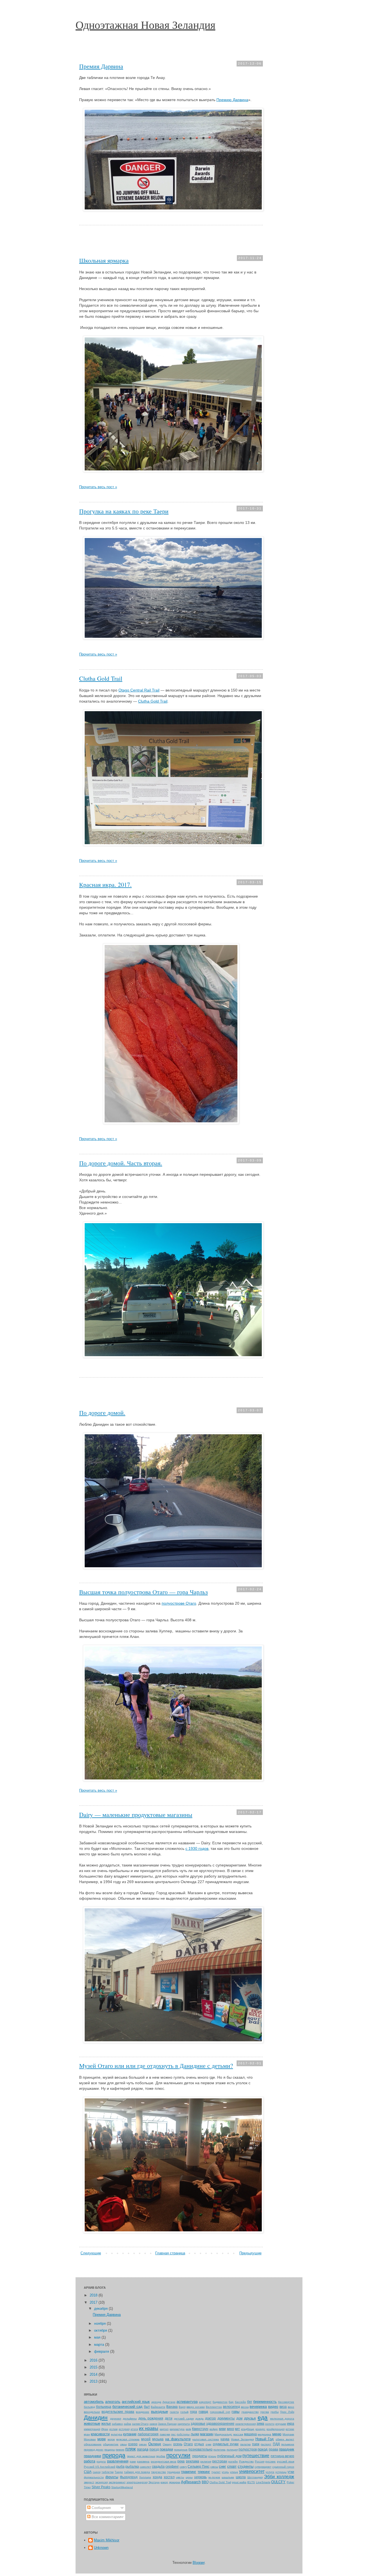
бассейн (240, 2402)
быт (147, 2407)
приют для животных (141, 2456)
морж (111, 2439)
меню (277, 2434)
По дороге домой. (102, 1413)
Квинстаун (200, 2429)
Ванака (172, 2407)
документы (226, 2418)
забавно (117, 2424)
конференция (275, 2429)
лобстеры (183, 2434)
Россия (260, 2461)
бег (250, 2402)
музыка (158, 2439)
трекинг (204, 2472)
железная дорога (282, 2418)
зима (260, 2423)
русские (270, 2461)
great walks (239, 2482)
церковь (200, 2477)
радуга (101, 2461)
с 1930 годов (197, 1848)
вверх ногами (196, 2407)
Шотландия (255, 2477)
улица (234, 2472)
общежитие (111, 2444)
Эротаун (154, 2482)
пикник (120, 2450)
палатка (245, 2444)
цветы (180, 2477)
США (88, 2472)
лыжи (195, 2434)
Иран (105, 2429)
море (102, 2439)
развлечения (118, 2461)
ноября (100, 2323)
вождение (143, 2412)
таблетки (108, 2472)
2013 (94, 2381)
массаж (238, 2434)
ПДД (276, 2444)
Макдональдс (223, 2434)
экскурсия (101, 2482)
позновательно (200, 2449)
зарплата (184, 2424)
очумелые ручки (226, 2444)
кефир (214, 2429)
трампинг (189, 2472)
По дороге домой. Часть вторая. (121, 1163)
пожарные (181, 2450)
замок (153, 2424)
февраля (102, 2351)
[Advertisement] (171, 241)
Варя (182, 2407)
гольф (184, 2412)
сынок (97, 2472)
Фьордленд (129, 2477)
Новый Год (265, 2439)
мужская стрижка (128, 2439)
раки (133, 2461)
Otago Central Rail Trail (139, 690)
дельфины (130, 2418)
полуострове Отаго (179, 1603)
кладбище (248, 2429)
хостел (169, 2477)
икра (291, 2423)
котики (290, 2429)
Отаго (188, 2444)
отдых (199, 2444)
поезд (154, 2449)
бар (231, 2402)
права (273, 2449)
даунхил (116, 2418)
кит (237, 2429)
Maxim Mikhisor (107, 2540)
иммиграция (92, 2429)
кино (231, 2429)
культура (117, 2434)
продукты (200, 2456)
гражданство (250, 2412)
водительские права (118, 2412)
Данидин (96, 2417)
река (181, 2461)
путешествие (256, 2456)
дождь (200, 2418)
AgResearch (191, 2482)
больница (104, 2407)
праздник (287, 2449)
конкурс (260, 2429)
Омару (167, 2444)
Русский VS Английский (100, 2467)
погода (143, 2449)
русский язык (286, 2461)
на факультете (178, 2439)
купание (130, 2434)
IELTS (251, 2482)
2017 (94, 2302)
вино (291, 2407)
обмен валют (285, 2439)
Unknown (101, 2548)
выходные (160, 2412)
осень (178, 2444)
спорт (232, 2466)
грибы (275, 2412)
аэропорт (205, 2402)
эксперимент (117, 2482)
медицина (264, 2434)
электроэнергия (137, 2482)
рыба (120, 2466)
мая (98, 2337)
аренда (156, 2402)
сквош (214, 2467)
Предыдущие (250, 2253)
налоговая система (206, 2439)
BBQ (205, 2482)
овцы (123, 2444)
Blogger (199, 2563)
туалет (216, 2472)
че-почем (214, 2477)
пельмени (288, 2444)
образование (93, 2444)
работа (90, 2461)
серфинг (172, 2466)
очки (209, 2444)
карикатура (177, 2429)
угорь (225, 2472)
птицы (212, 2456)
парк (256, 2444)
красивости (100, 2434)
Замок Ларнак (167, 2424)
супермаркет (263, 2467)
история (124, 2429)
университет (252, 2471)
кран (87, 2434)
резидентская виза (164, 2461)
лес (173, 2434)
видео (273, 2407)
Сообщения (101, 2508)
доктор (210, 2418)
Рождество (246, 2461)
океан (143, 2444)
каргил (164, 2429)
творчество (159, 2472)
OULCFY (278, 2482)
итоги (134, 2429)
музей (146, 2439)
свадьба (158, 2466)
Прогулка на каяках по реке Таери (124, 511)
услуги (270, 2472)
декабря (101, 2309)
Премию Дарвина (232, 100)
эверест (89, 2482)
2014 (94, 2374)
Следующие (91, 2253)
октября (101, 2330)
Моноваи (90, 2439)
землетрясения (245, 2424)
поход (263, 2449)
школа (241, 2477)
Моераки (288, 2434)
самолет (145, 2467)
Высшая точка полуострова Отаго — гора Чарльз (143, 1592)
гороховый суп (220, 2412)
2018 (94, 2295)
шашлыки (228, 2477)
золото (270, 2424)
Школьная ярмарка (104, 260)
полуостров (248, 2449)
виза (283, 2407)
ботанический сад (127, 2407)
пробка (161, 2456)
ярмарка (175, 2482)
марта (100, 2345)
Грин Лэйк (287, 2412)
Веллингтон (214, 2407)
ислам (113, 2429)
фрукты (112, 2477)
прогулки (178, 2455)
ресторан (220, 2461)
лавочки (165, 2434)
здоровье (198, 2423)
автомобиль (94, 2402)
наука (225, 2439)
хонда (157, 2477)
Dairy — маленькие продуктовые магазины (136, 1815)
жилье (106, 2423)
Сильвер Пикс (199, 2466)
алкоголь (113, 2402)
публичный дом (229, 2456)
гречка (265, 2412)
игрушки (281, 2424)
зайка (127, 2424)
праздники (92, 2456)
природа (114, 2455)
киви (222, 2429)
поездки (166, 2449)
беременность (265, 2402)
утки (291, 2472)
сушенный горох (283, 2467)
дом (239, 2418)
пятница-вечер (282, 2456)
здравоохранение (220, 2423)
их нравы (149, 2428)
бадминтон (220, 2402)
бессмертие (286, 2402)
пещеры (110, 2450)
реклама (193, 2461)
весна (245, 2407)
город (203, 2412)
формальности (94, 2477)
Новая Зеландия (242, 2439)
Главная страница (170, 2253)
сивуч (183, 2467)
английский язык (136, 2402)
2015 (94, 2367)
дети (169, 2418)
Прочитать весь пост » (98, 487)
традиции (174, 2472)
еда (263, 2417)
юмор (164, 2482)
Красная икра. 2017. (105, 884)
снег (222, 2466)
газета (174, 2412)
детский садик (184, 2418)
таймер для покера (137, 2472)
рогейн (233, 2461)
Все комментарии (106, 2517)
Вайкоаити (158, 2407)
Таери (119, 2472)
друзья (250, 2418)
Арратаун (169, 2402)
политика (219, 2450)
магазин (207, 2434)
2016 (94, 2360)
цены (189, 2477)
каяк (188, 2429)
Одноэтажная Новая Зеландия (145, 25)
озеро (133, 2444)
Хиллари (145, 2477)
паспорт (266, 2444)
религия (206, 2461)
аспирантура (187, 2402)
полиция (232, 2450)
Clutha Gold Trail (101, 678)
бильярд (89, 2407)
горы (235, 2412)
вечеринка (258, 2407)
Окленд (155, 2444)
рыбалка (132, 2466)
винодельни (92, 2412)
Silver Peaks (101, 2487)
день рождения (151, 2418)
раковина (143, 2461)
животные (92, 2423)
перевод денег (94, 2450)
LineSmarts (263, 2482)
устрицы (281, 2472)
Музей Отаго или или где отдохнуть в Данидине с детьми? (156, 2066)
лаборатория (148, 2434)
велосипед (231, 2407)
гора (194, 2412)
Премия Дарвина (101, 66)
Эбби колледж (279, 2477)
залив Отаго (140, 2424)
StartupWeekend (122, 2487)
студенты (246, 2466)
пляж (131, 2449)
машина (250, 2434)
